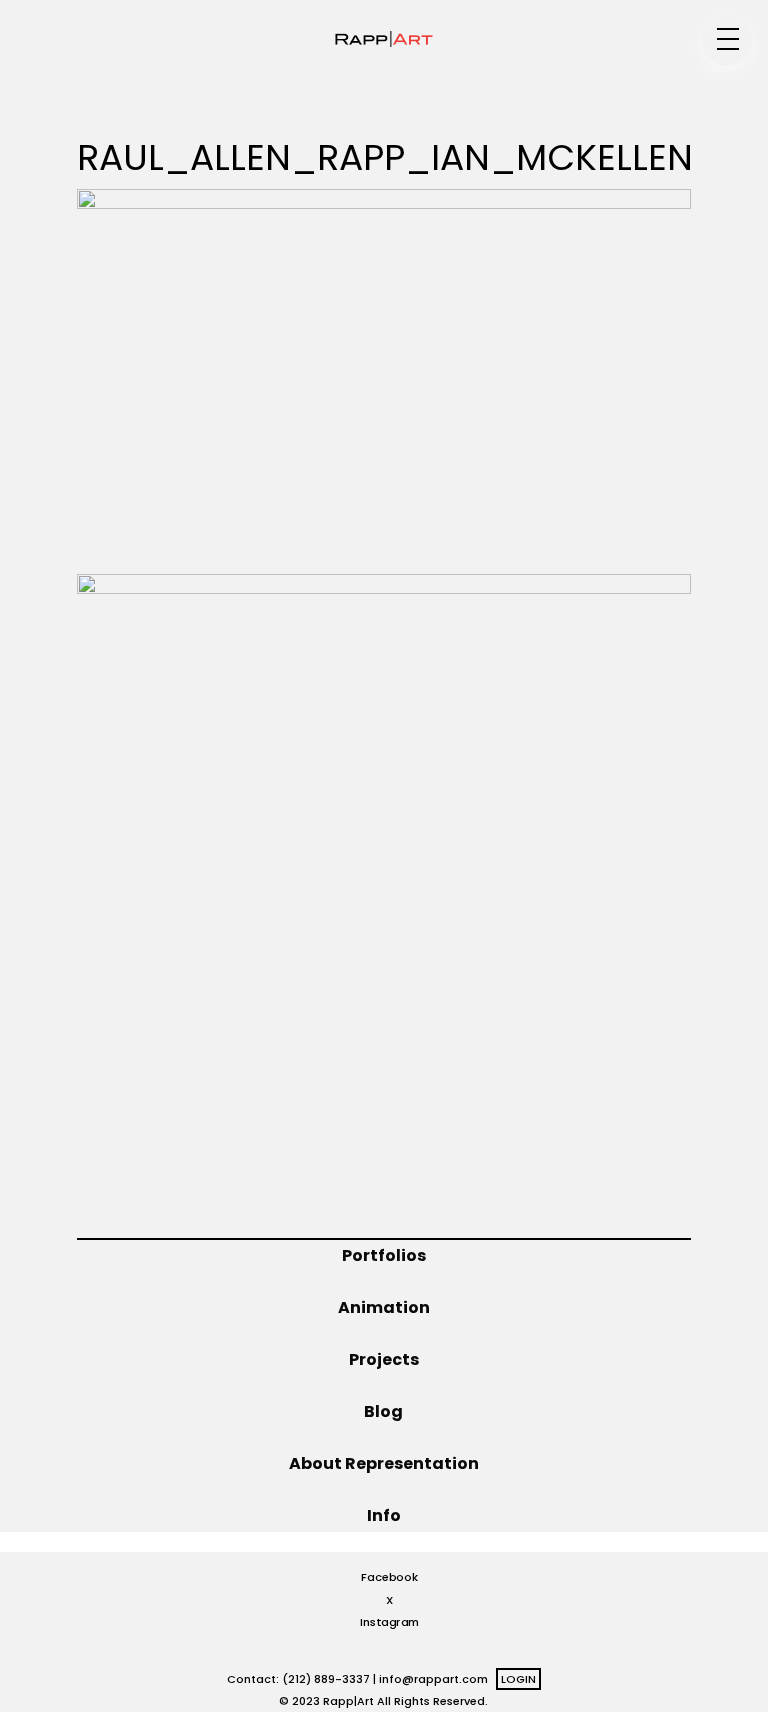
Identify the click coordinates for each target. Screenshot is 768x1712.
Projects (384, 1359)
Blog (383, 1411)
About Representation (384, 1463)
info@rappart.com (433, 1679)
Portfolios (384, 1255)
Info (384, 1515)
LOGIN (518, 1679)
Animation (384, 1307)
